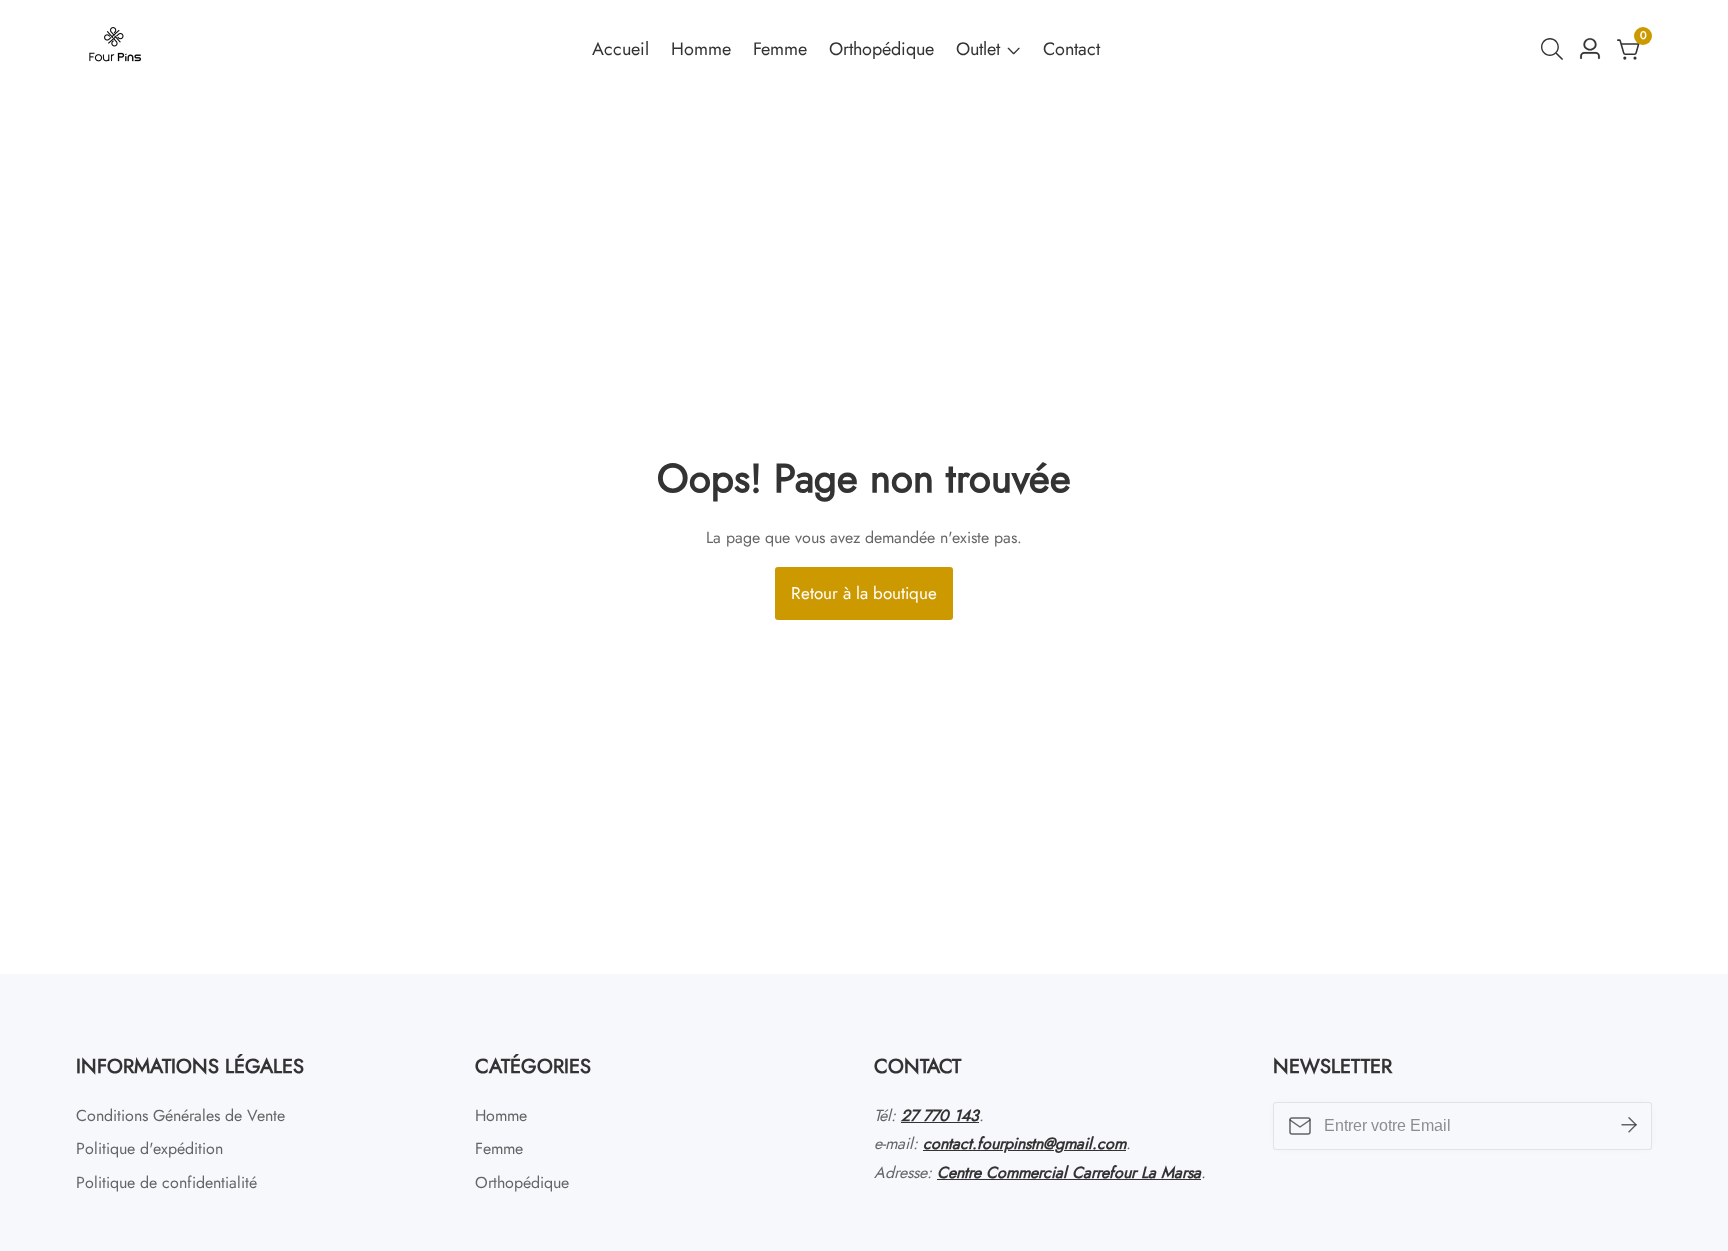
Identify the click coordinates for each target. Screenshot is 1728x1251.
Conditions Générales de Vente (180, 1115)
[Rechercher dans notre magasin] (1556, 49)
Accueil (620, 49)
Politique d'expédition (149, 1148)
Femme (780, 49)
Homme (701, 49)
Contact (1071, 49)
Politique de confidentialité (166, 1182)
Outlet (978, 49)
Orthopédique (881, 49)
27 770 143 (940, 1115)
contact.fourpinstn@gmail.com (1024, 1143)
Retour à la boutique (864, 593)
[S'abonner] (1629, 1126)
